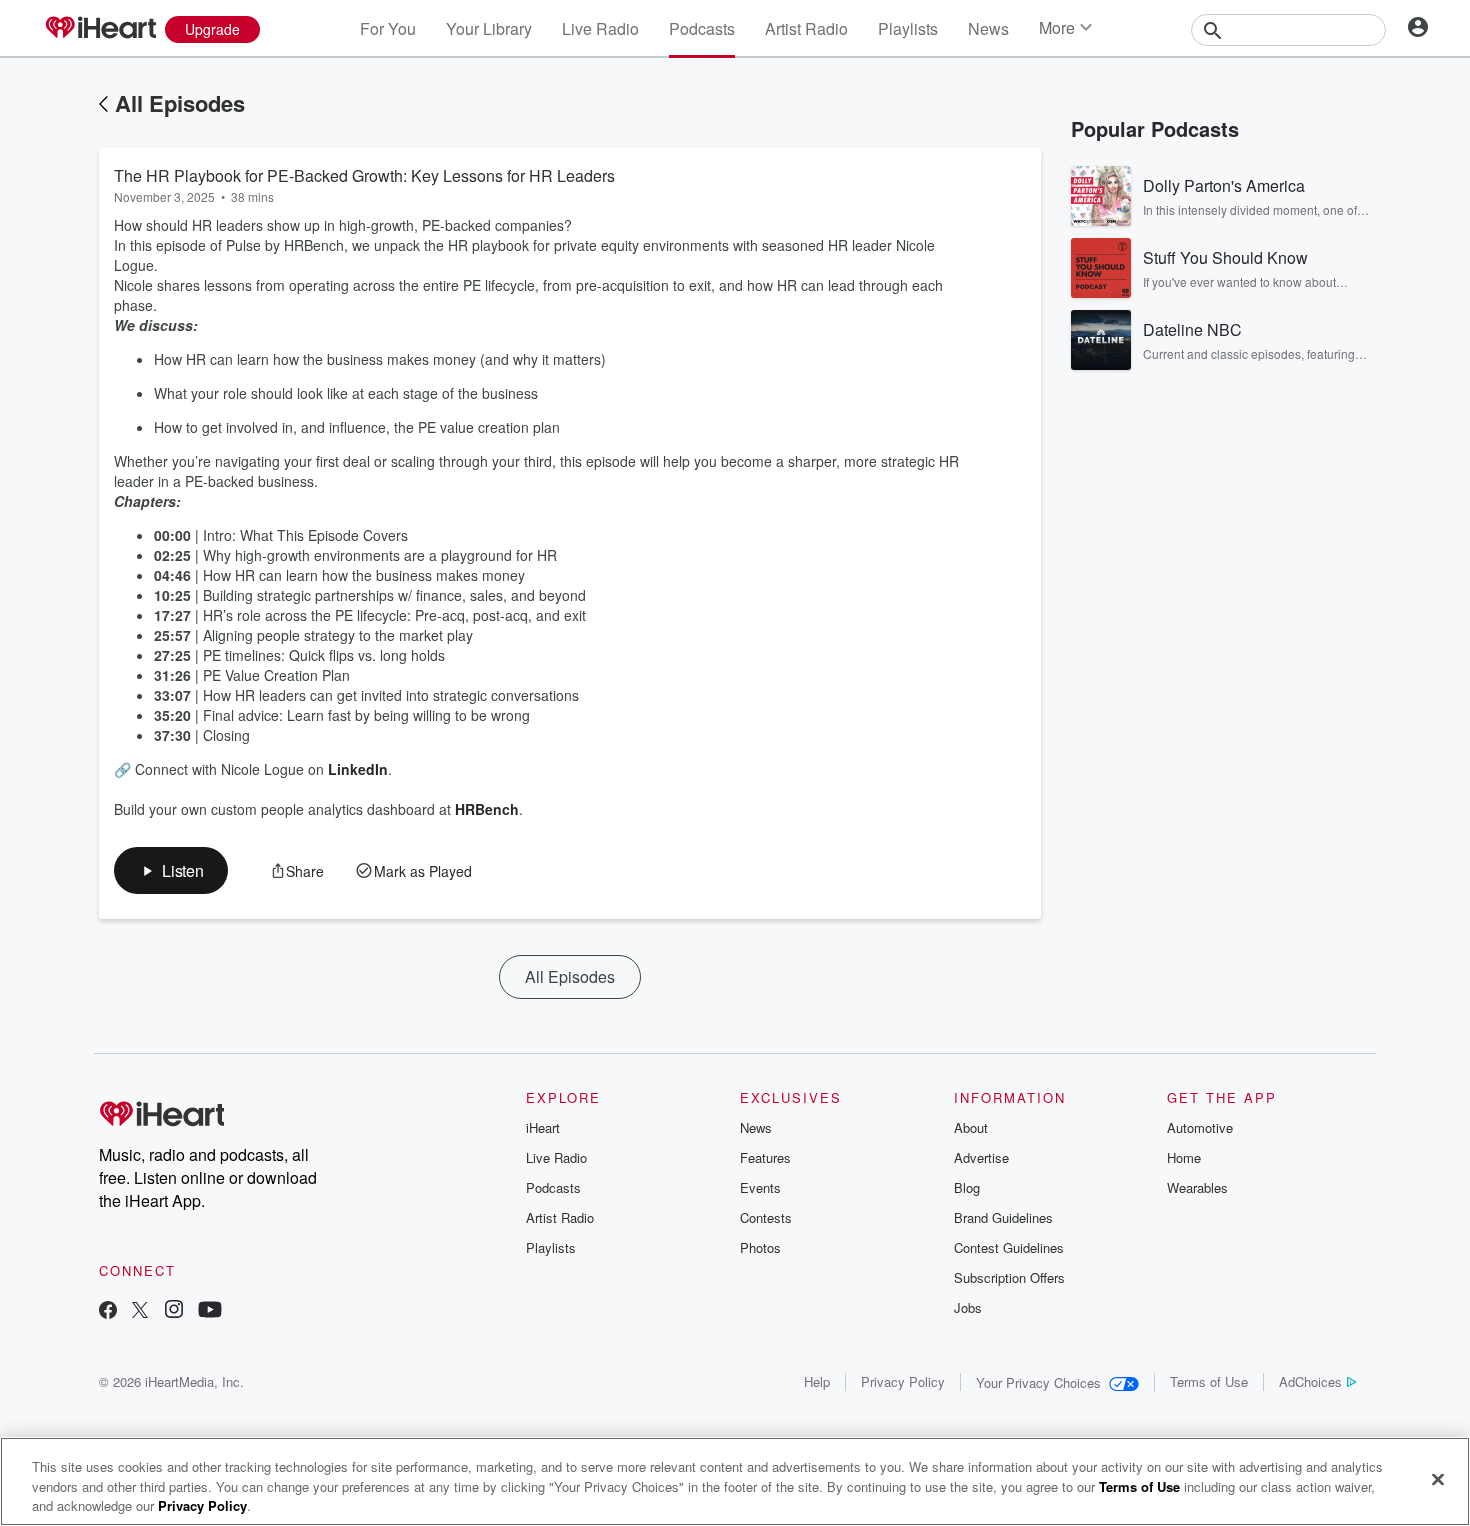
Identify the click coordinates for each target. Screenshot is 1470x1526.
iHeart (543, 1127)
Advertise (981, 1157)
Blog (967, 1187)
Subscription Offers (1009, 1277)
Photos (760, 1247)
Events (760, 1187)
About (971, 1127)
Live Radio (600, 28)
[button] (171, 870)
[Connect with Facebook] (108, 1311)
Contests (766, 1217)
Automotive (1200, 1127)
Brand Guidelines (1003, 1217)
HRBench (487, 809)
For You (388, 28)
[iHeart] (100, 29)
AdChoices (1310, 1381)
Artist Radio (806, 28)
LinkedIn (358, 769)
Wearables (1197, 1187)
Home (1184, 1157)
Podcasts (702, 28)
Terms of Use (1209, 1381)
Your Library (489, 28)
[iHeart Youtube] (210, 1311)
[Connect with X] (140, 1311)
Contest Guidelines (1009, 1247)
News (988, 28)
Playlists (908, 28)
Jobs (968, 1307)
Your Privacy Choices (1038, 1382)
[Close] (1438, 1479)
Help (817, 1381)
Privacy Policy (903, 1381)
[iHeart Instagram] (174, 1311)
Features (765, 1157)
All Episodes (180, 103)
